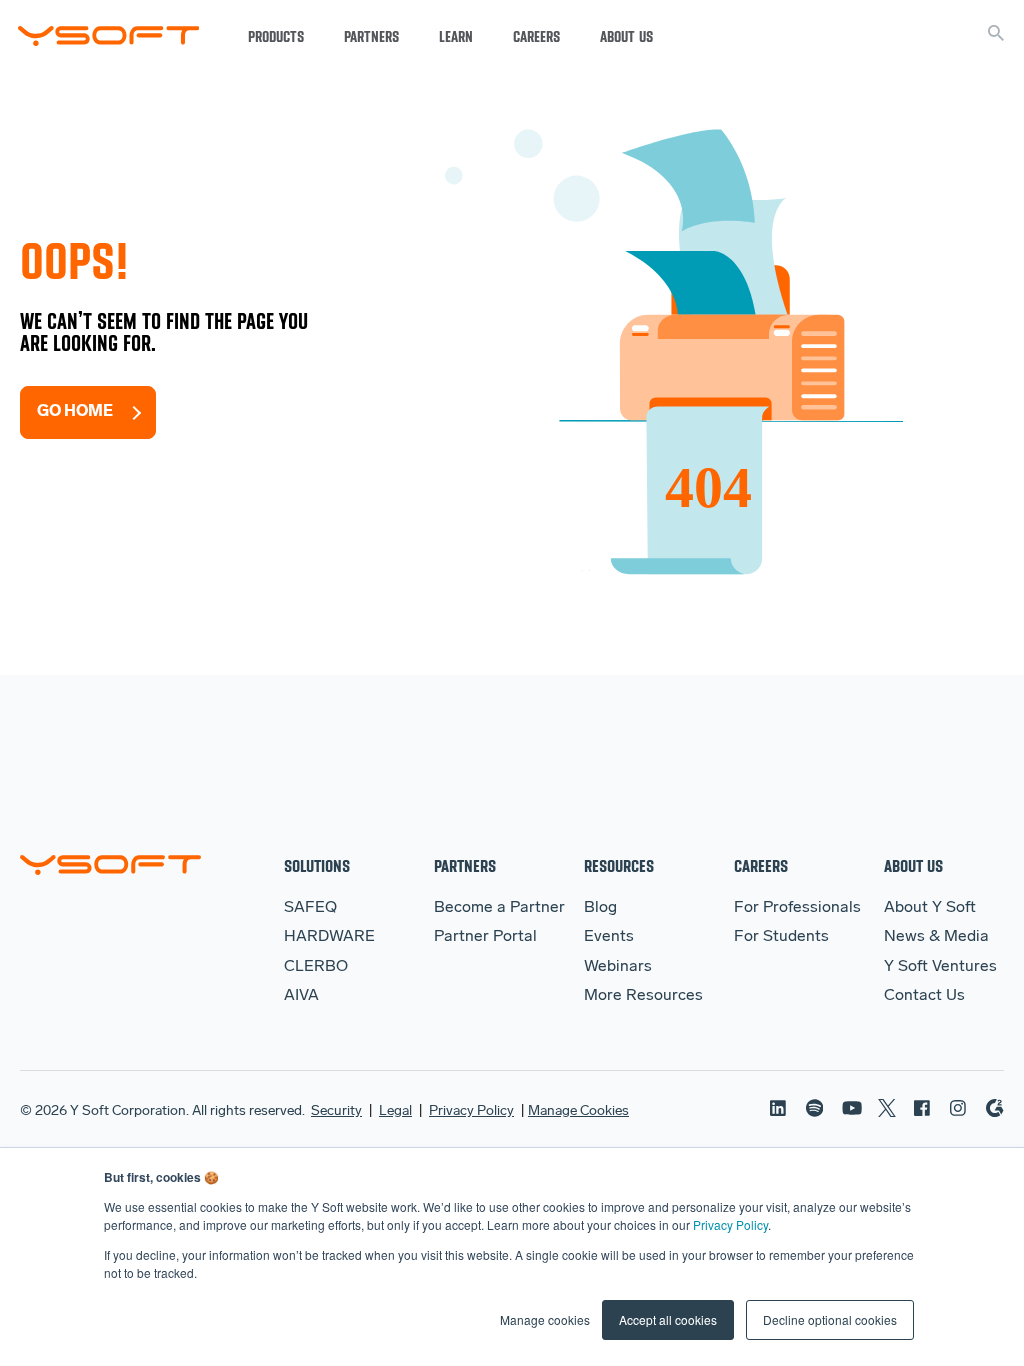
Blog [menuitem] (600, 908)
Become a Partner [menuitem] (499, 908)
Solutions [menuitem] (317, 865)
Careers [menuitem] (761, 865)
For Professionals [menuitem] (797, 908)
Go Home (75, 412)
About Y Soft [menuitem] (930, 908)
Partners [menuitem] (465, 865)
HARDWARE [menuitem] (329, 937)
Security (336, 1111)
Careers (536, 37)
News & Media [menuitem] (936, 937)
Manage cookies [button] (545, 1319)
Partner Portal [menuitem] (485, 937)
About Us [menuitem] (913, 865)
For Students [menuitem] (781, 937)
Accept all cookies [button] (668, 1319)
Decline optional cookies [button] (830, 1319)
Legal (395, 1111)
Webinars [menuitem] (618, 967)
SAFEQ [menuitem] (310, 908)
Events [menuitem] (609, 937)
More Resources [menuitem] (643, 996)
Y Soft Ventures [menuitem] (940, 967)
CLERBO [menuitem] (316, 967)
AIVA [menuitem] (301, 996)
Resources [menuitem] (619, 865)
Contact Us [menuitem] (924, 996)
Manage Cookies (578, 1111)
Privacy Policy (730, 1224)
